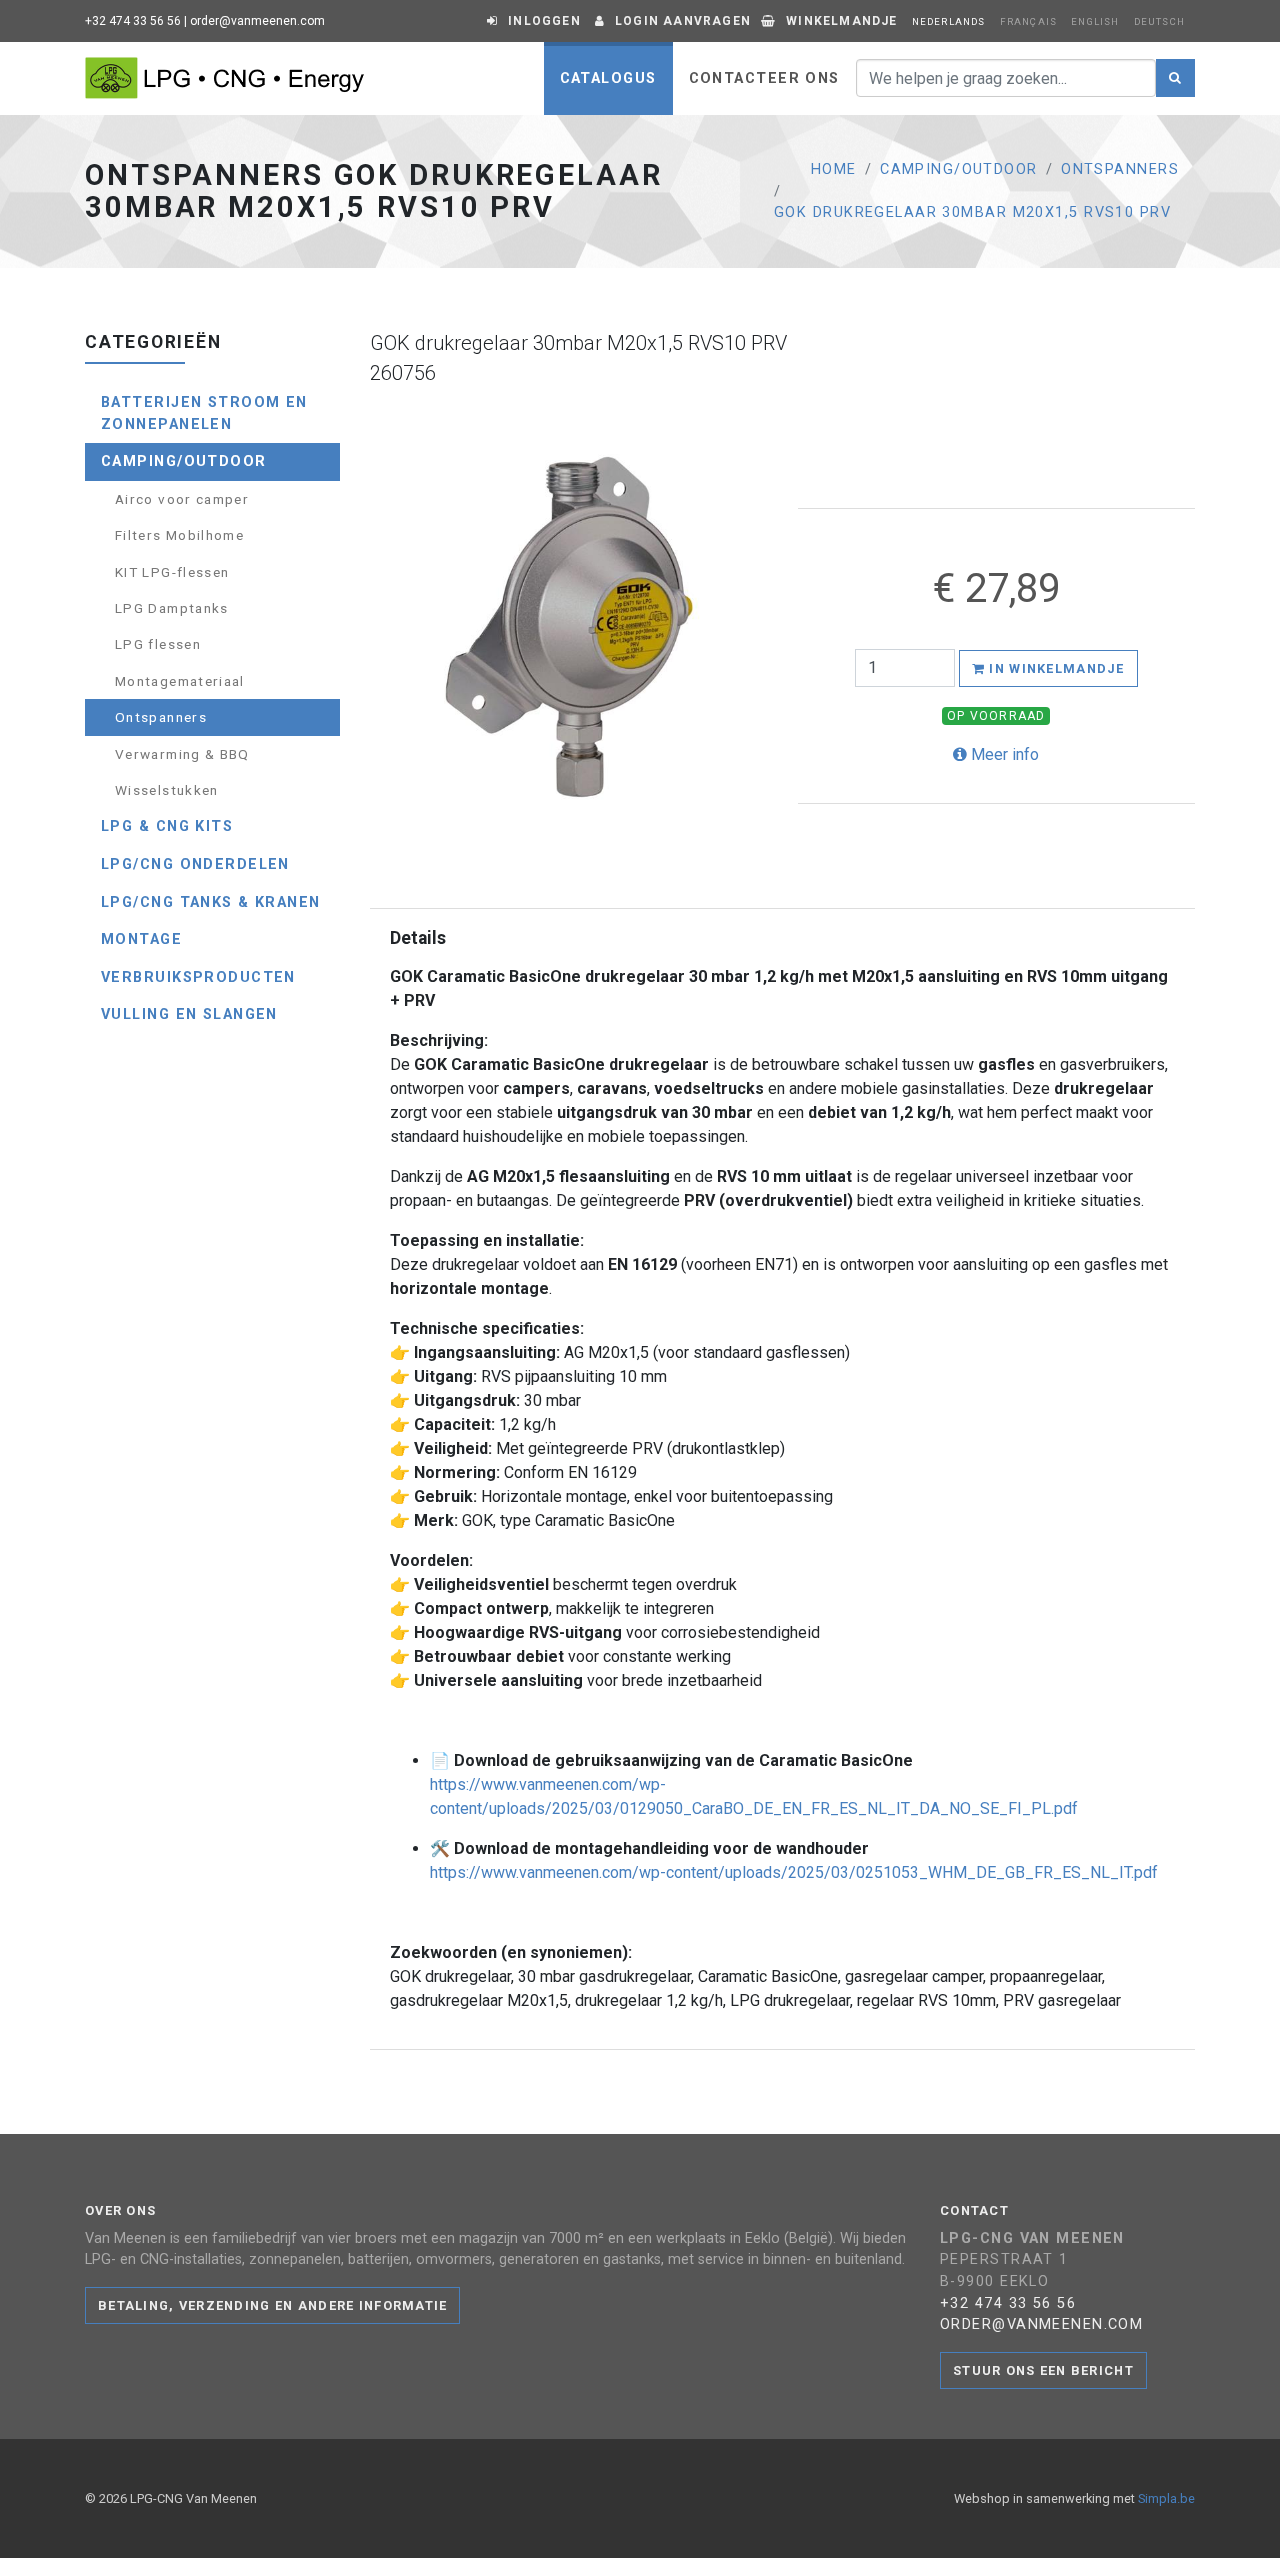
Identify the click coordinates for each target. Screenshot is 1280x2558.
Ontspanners (1120, 169)
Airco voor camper (182, 499)
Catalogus (608, 78)
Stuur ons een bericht (1043, 2370)
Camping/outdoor (959, 169)
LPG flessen (158, 644)
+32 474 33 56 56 (133, 21)
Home (834, 169)
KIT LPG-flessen (172, 572)
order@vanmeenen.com (257, 21)
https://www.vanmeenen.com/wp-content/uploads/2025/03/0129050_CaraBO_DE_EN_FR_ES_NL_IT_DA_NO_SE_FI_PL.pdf (754, 1796)
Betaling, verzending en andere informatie (272, 2305)
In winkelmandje (1054, 668)
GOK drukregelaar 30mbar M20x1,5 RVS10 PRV (972, 212)
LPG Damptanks (172, 608)
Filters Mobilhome (179, 535)
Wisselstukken (167, 790)
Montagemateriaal (180, 681)
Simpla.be (1166, 2498)
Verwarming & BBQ (182, 754)
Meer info (1003, 754)
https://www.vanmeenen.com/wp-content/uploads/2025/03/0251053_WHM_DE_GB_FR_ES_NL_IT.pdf (794, 1872)
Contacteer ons (764, 78)
